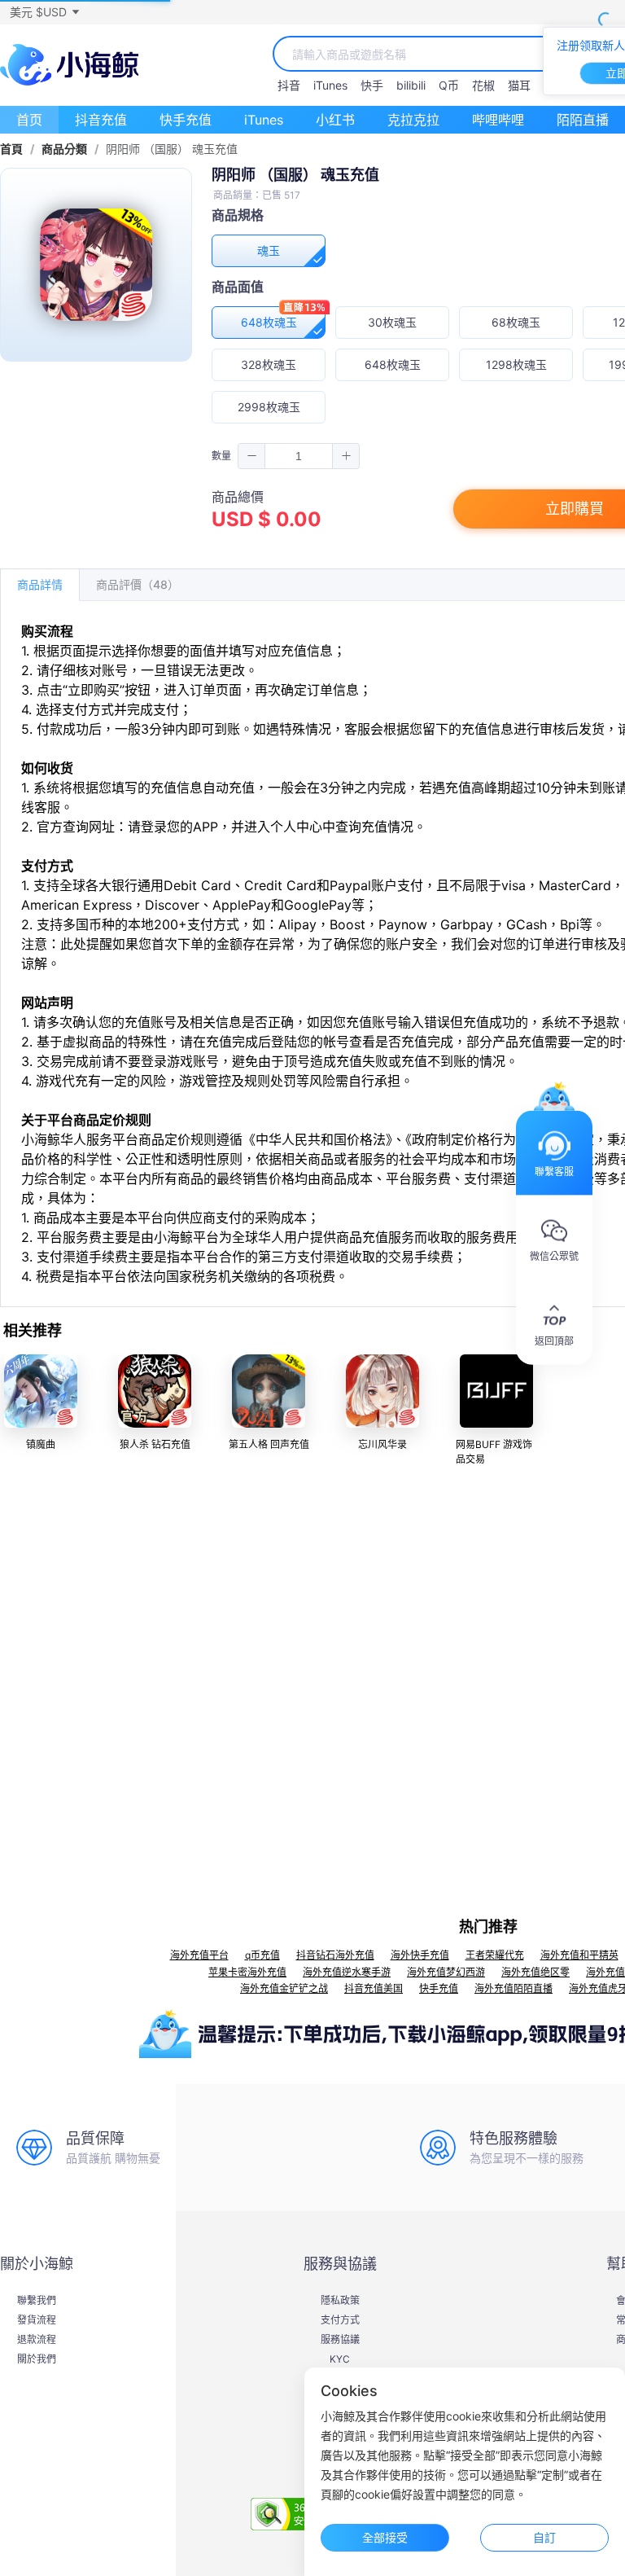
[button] (44, 12)
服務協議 (340, 2340)
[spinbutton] (299, 456)
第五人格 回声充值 (269, 1444)
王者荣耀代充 (495, 1955)
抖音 (289, 85)
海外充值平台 (199, 1955)
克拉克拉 (413, 120)
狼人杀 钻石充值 (155, 1444)
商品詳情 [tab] (40, 584)
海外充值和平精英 (579, 1955)
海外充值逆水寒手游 (347, 1972)
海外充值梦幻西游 (446, 1972)
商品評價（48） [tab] (138, 584)
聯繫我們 (37, 2301)
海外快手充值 (420, 1955)
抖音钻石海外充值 (335, 1955)
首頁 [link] (11, 149)
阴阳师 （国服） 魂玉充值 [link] (172, 149)
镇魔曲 (41, 1444)
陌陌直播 (583, 120)
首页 (29, 120)
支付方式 (340, 2320)
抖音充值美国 (374, 1988)
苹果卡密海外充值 (247, 1972)
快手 (372, 85)
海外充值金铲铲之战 (284, 1988)
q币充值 (262, 1955)
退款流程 (37, 2340)
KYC (340, 2359)
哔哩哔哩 (498, 120)
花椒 (483, 85)
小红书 (335, 120)
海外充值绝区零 (535, 1972)
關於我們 (37, 2359)
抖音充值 (101, 120)
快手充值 (186, 120)
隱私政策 (340, 2301)
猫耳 (519, 85)
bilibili (411, 85)
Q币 (449, 85)
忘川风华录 (382, 1444)
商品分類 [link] (64, 149)
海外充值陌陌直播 (514, 1988)
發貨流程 (37, 2320)
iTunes (330, 85)
